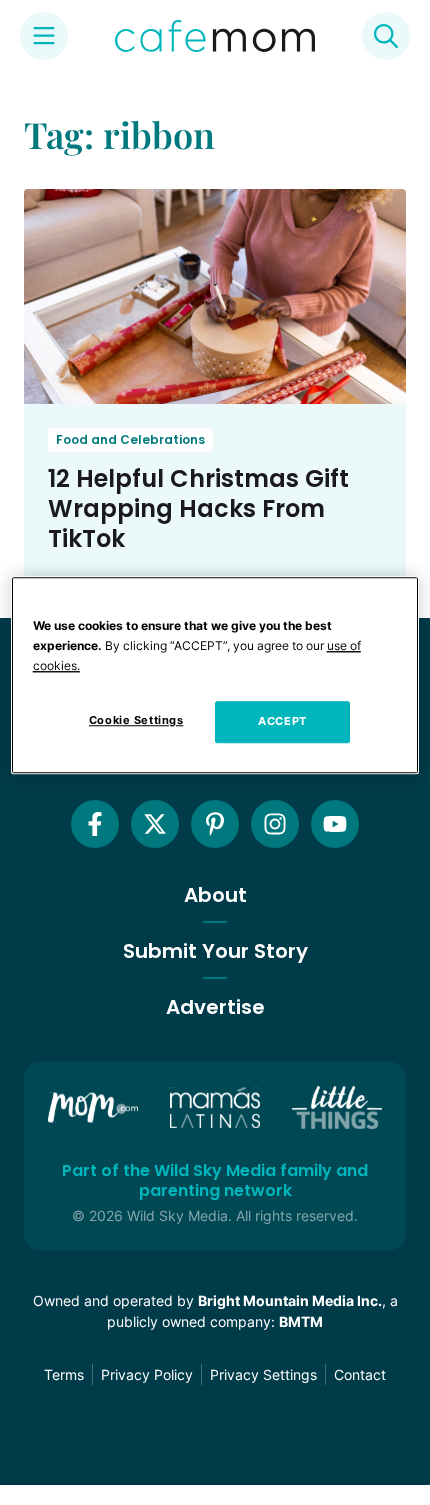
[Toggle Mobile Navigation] (44, 36)
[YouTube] (335, 824)
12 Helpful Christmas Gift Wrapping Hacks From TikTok (198, 508)
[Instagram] (275, 824)
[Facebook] (95, 824)
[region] (215, 675)
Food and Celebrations (130, 439)
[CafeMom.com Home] (215, 36)
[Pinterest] (215, 824)
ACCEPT (282, 721)
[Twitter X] (155, 824)
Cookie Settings (136, 720)
